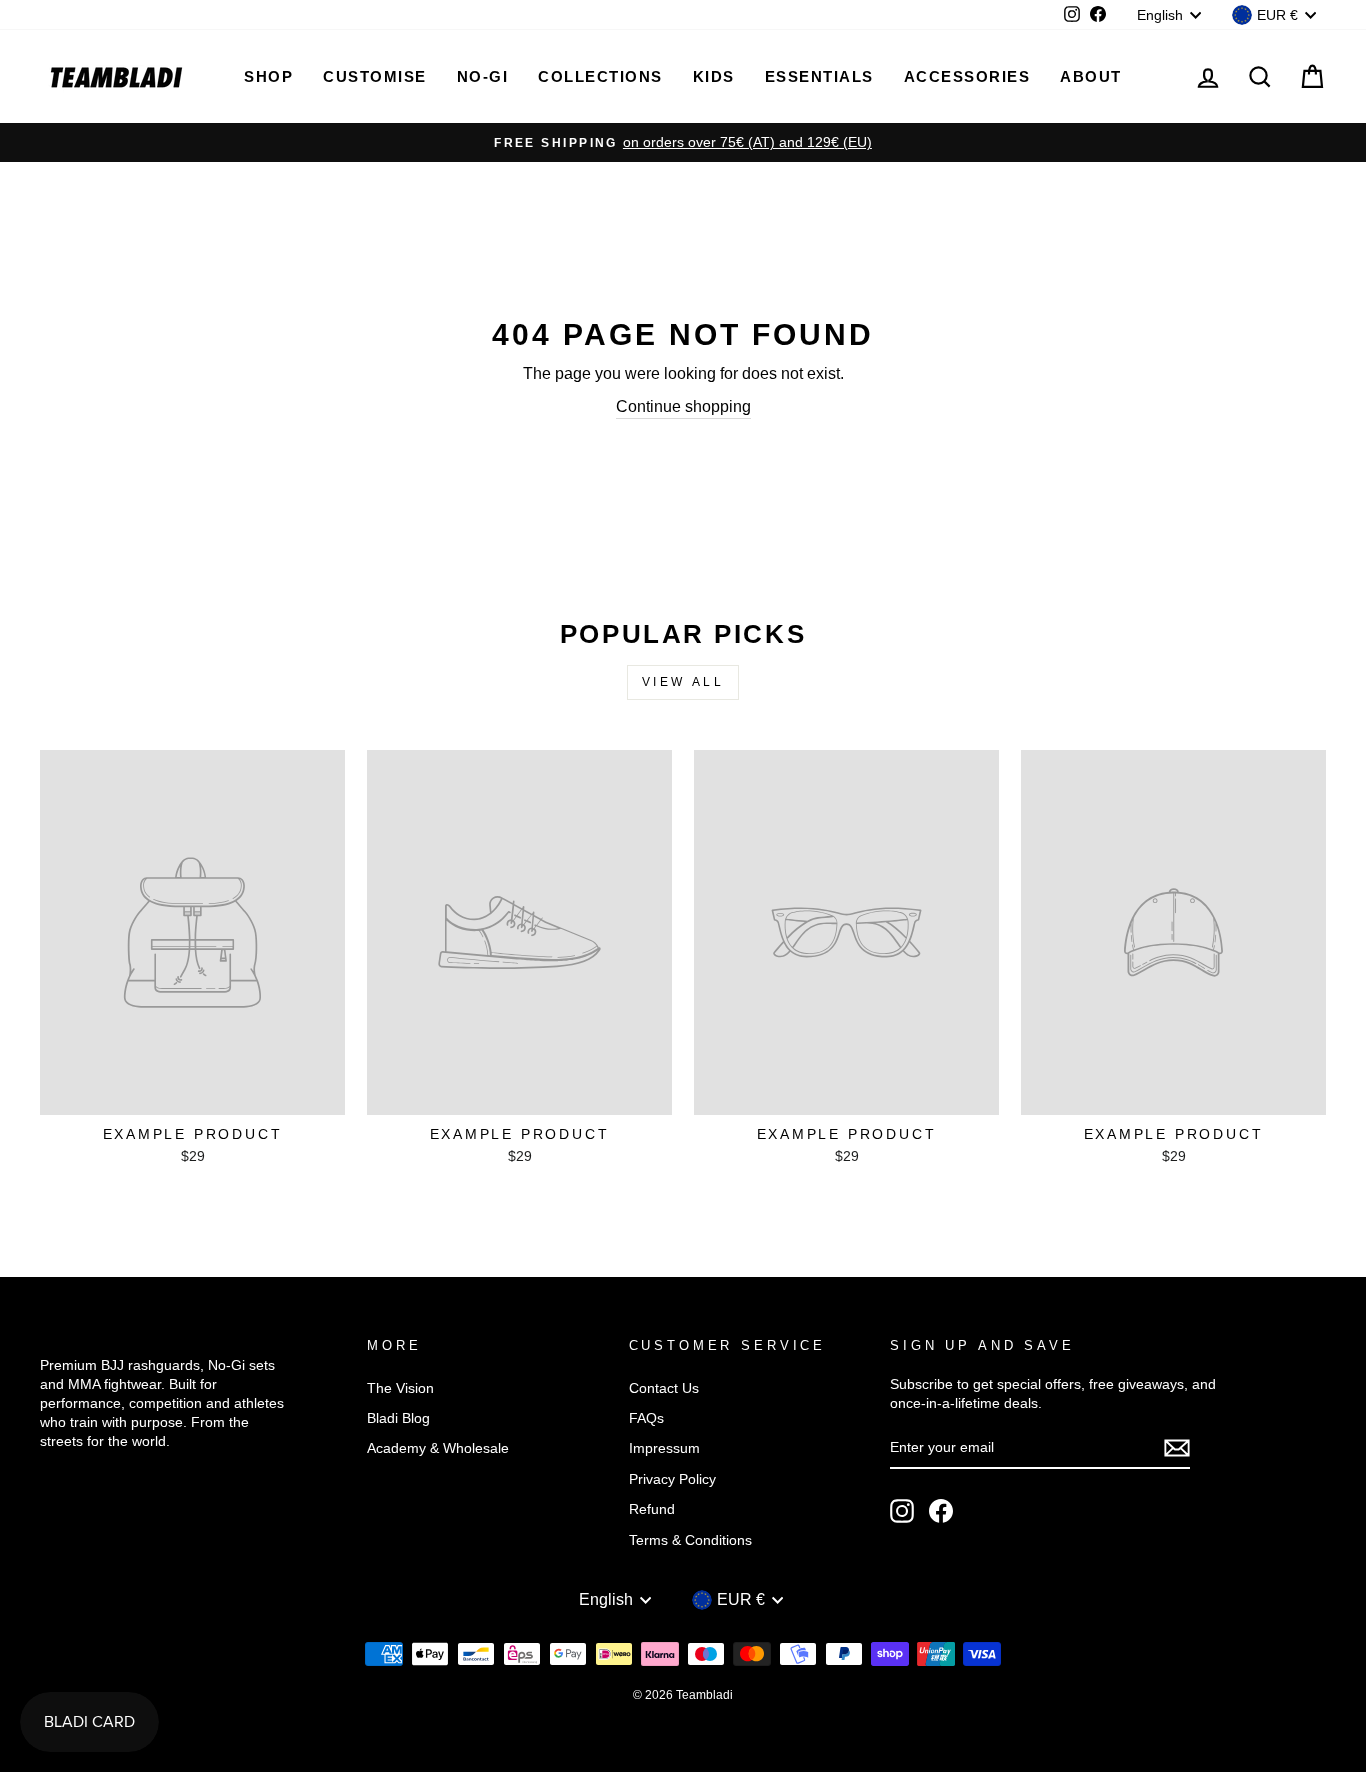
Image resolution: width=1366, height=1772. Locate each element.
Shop (268, 76)
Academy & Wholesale (438, 1448)
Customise (375, 76)
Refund (652, 1509)
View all (683, 682)
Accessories (967, 76)
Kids (714, 76)
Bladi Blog (398, 1418)
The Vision (400, 1388)
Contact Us (664, 1388)
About (1091, 76)
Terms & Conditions (690, 1540)
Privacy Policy (672, 1479)
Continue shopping (683, 406)
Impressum (664, 1448)
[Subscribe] (1177, 1448)
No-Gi (483, 76)
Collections (600, 76)
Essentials (819, 76)
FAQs (646, 1418)
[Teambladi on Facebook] (941, 1511)
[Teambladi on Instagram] (902, 1511)
